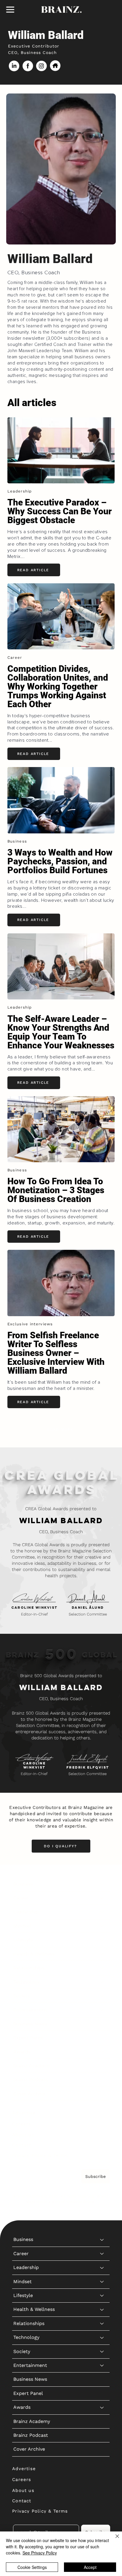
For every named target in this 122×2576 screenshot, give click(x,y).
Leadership (26, 1912)
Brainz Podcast (31, 2080)
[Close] (114, 2540)
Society (22, 1996)
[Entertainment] (102, 2010)
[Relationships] (102, 1968)
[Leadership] (102, 1912)
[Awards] (102, 2052)
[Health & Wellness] (102, 1954)
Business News (30, 2024)
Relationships (29, 1968)
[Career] (102, 1898)
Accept (90, 2567)
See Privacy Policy (40, 2553)
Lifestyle (23, 1940)
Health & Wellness (34, 1954)
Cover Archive (29, 2094)
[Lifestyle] (102, 1940)
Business (23, 1884)
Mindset (23, 1926)
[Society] (102, 1996)
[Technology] (102, 1982)
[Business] (102, 1884)
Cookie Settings (32, 2567)
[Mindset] (102, 1926)
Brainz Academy (32, 2066)
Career (21, 1898)
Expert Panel (28, 2038)
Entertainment (30, 2010)
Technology (26, 1982)
